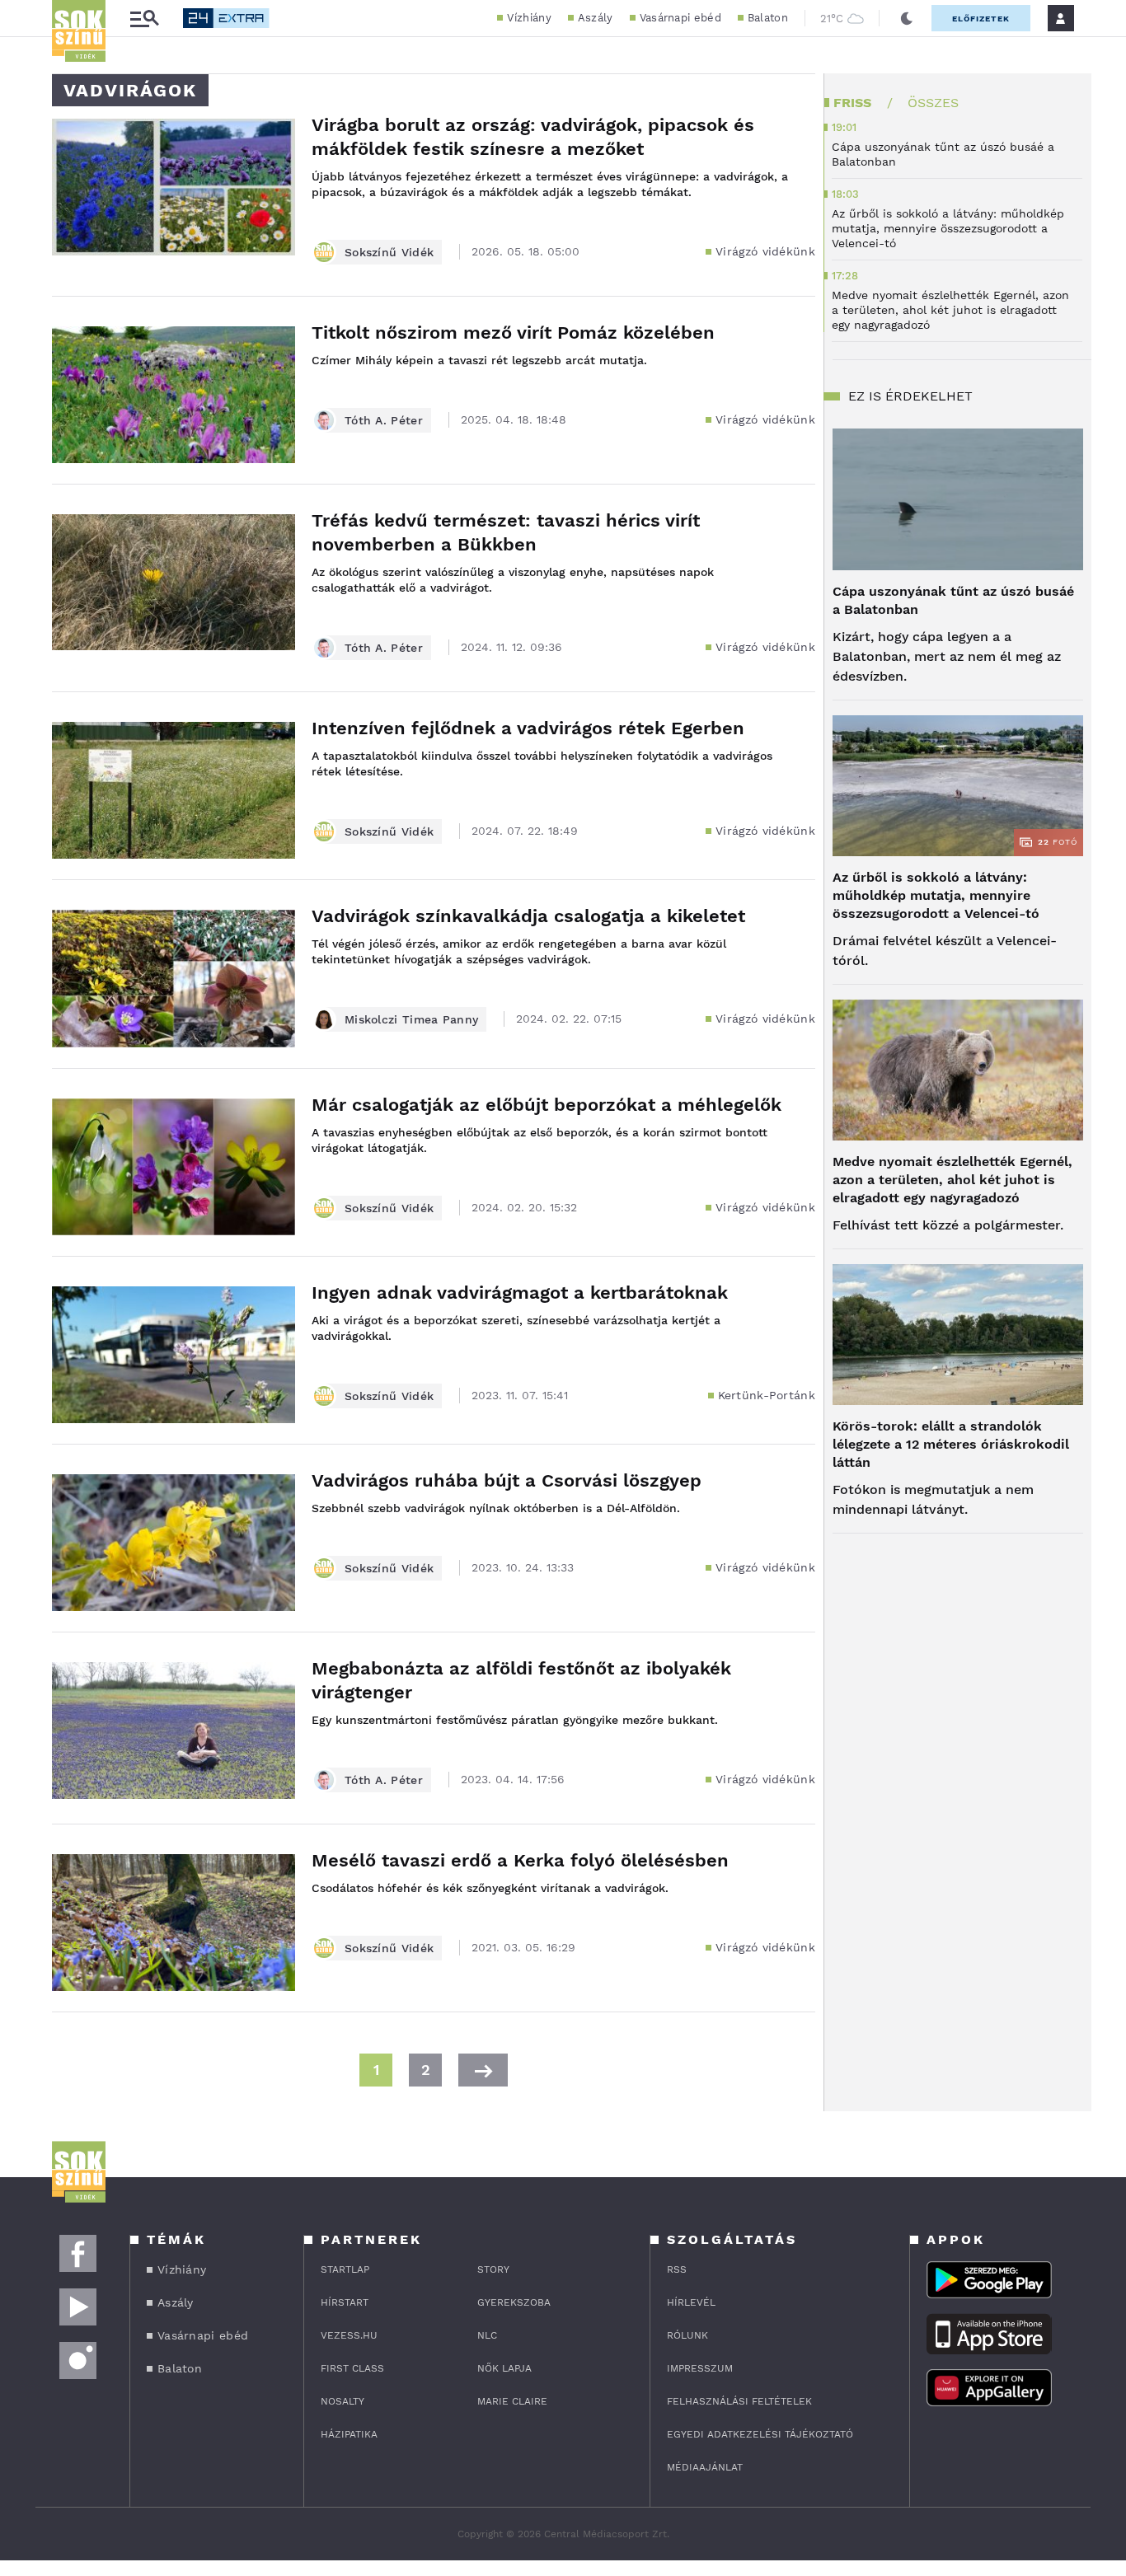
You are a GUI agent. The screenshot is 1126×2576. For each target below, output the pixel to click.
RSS (677, 2269)
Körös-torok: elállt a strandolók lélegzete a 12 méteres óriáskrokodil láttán (951, 1444)
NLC (487, 2335)
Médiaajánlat (705, 2467)
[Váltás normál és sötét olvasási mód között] (907, 18)
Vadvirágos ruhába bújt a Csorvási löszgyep (507, 1480)
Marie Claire (512, 2401)
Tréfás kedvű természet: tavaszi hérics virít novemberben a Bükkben (506, 532)
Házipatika (349, 2434)
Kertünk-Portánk (767, 1395)
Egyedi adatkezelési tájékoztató (760, 2434)
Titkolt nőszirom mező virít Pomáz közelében (513, 333)
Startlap (345, 2269)
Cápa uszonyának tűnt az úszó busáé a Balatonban (953, 600)
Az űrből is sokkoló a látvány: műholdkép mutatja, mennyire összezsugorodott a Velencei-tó (936, 895)
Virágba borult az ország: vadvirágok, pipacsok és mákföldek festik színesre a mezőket (533, 137)
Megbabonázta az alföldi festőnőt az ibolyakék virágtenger (521, 1680)
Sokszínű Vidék (389, 252)
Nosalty (342, 2401)
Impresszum (700, 2368)
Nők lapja (504, 2368)
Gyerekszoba (514, 2302)
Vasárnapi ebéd (680, 18)
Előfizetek (981, 19)
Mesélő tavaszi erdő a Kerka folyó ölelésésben (520, 1860)
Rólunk (687, 2335)
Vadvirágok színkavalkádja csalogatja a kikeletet (528, 916)
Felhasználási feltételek (739, 2401)
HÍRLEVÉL (691, 2302)
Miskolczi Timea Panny (411, 1019)
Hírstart (345, 2302)
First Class (352, 2368)
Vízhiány (529, 18)
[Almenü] (144, 19)
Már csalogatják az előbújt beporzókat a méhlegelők (547, 1105)
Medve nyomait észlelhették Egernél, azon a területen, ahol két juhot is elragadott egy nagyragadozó (952, 1180)
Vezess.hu (349, 2335)
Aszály (596, 18)
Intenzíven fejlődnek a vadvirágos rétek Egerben (528, 728)
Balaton (768, 18)
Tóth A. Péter (384, 420)
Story (493, 2269)
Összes (933, 103)
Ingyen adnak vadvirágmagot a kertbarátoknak (520, 1293)
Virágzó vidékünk (765, 251)
